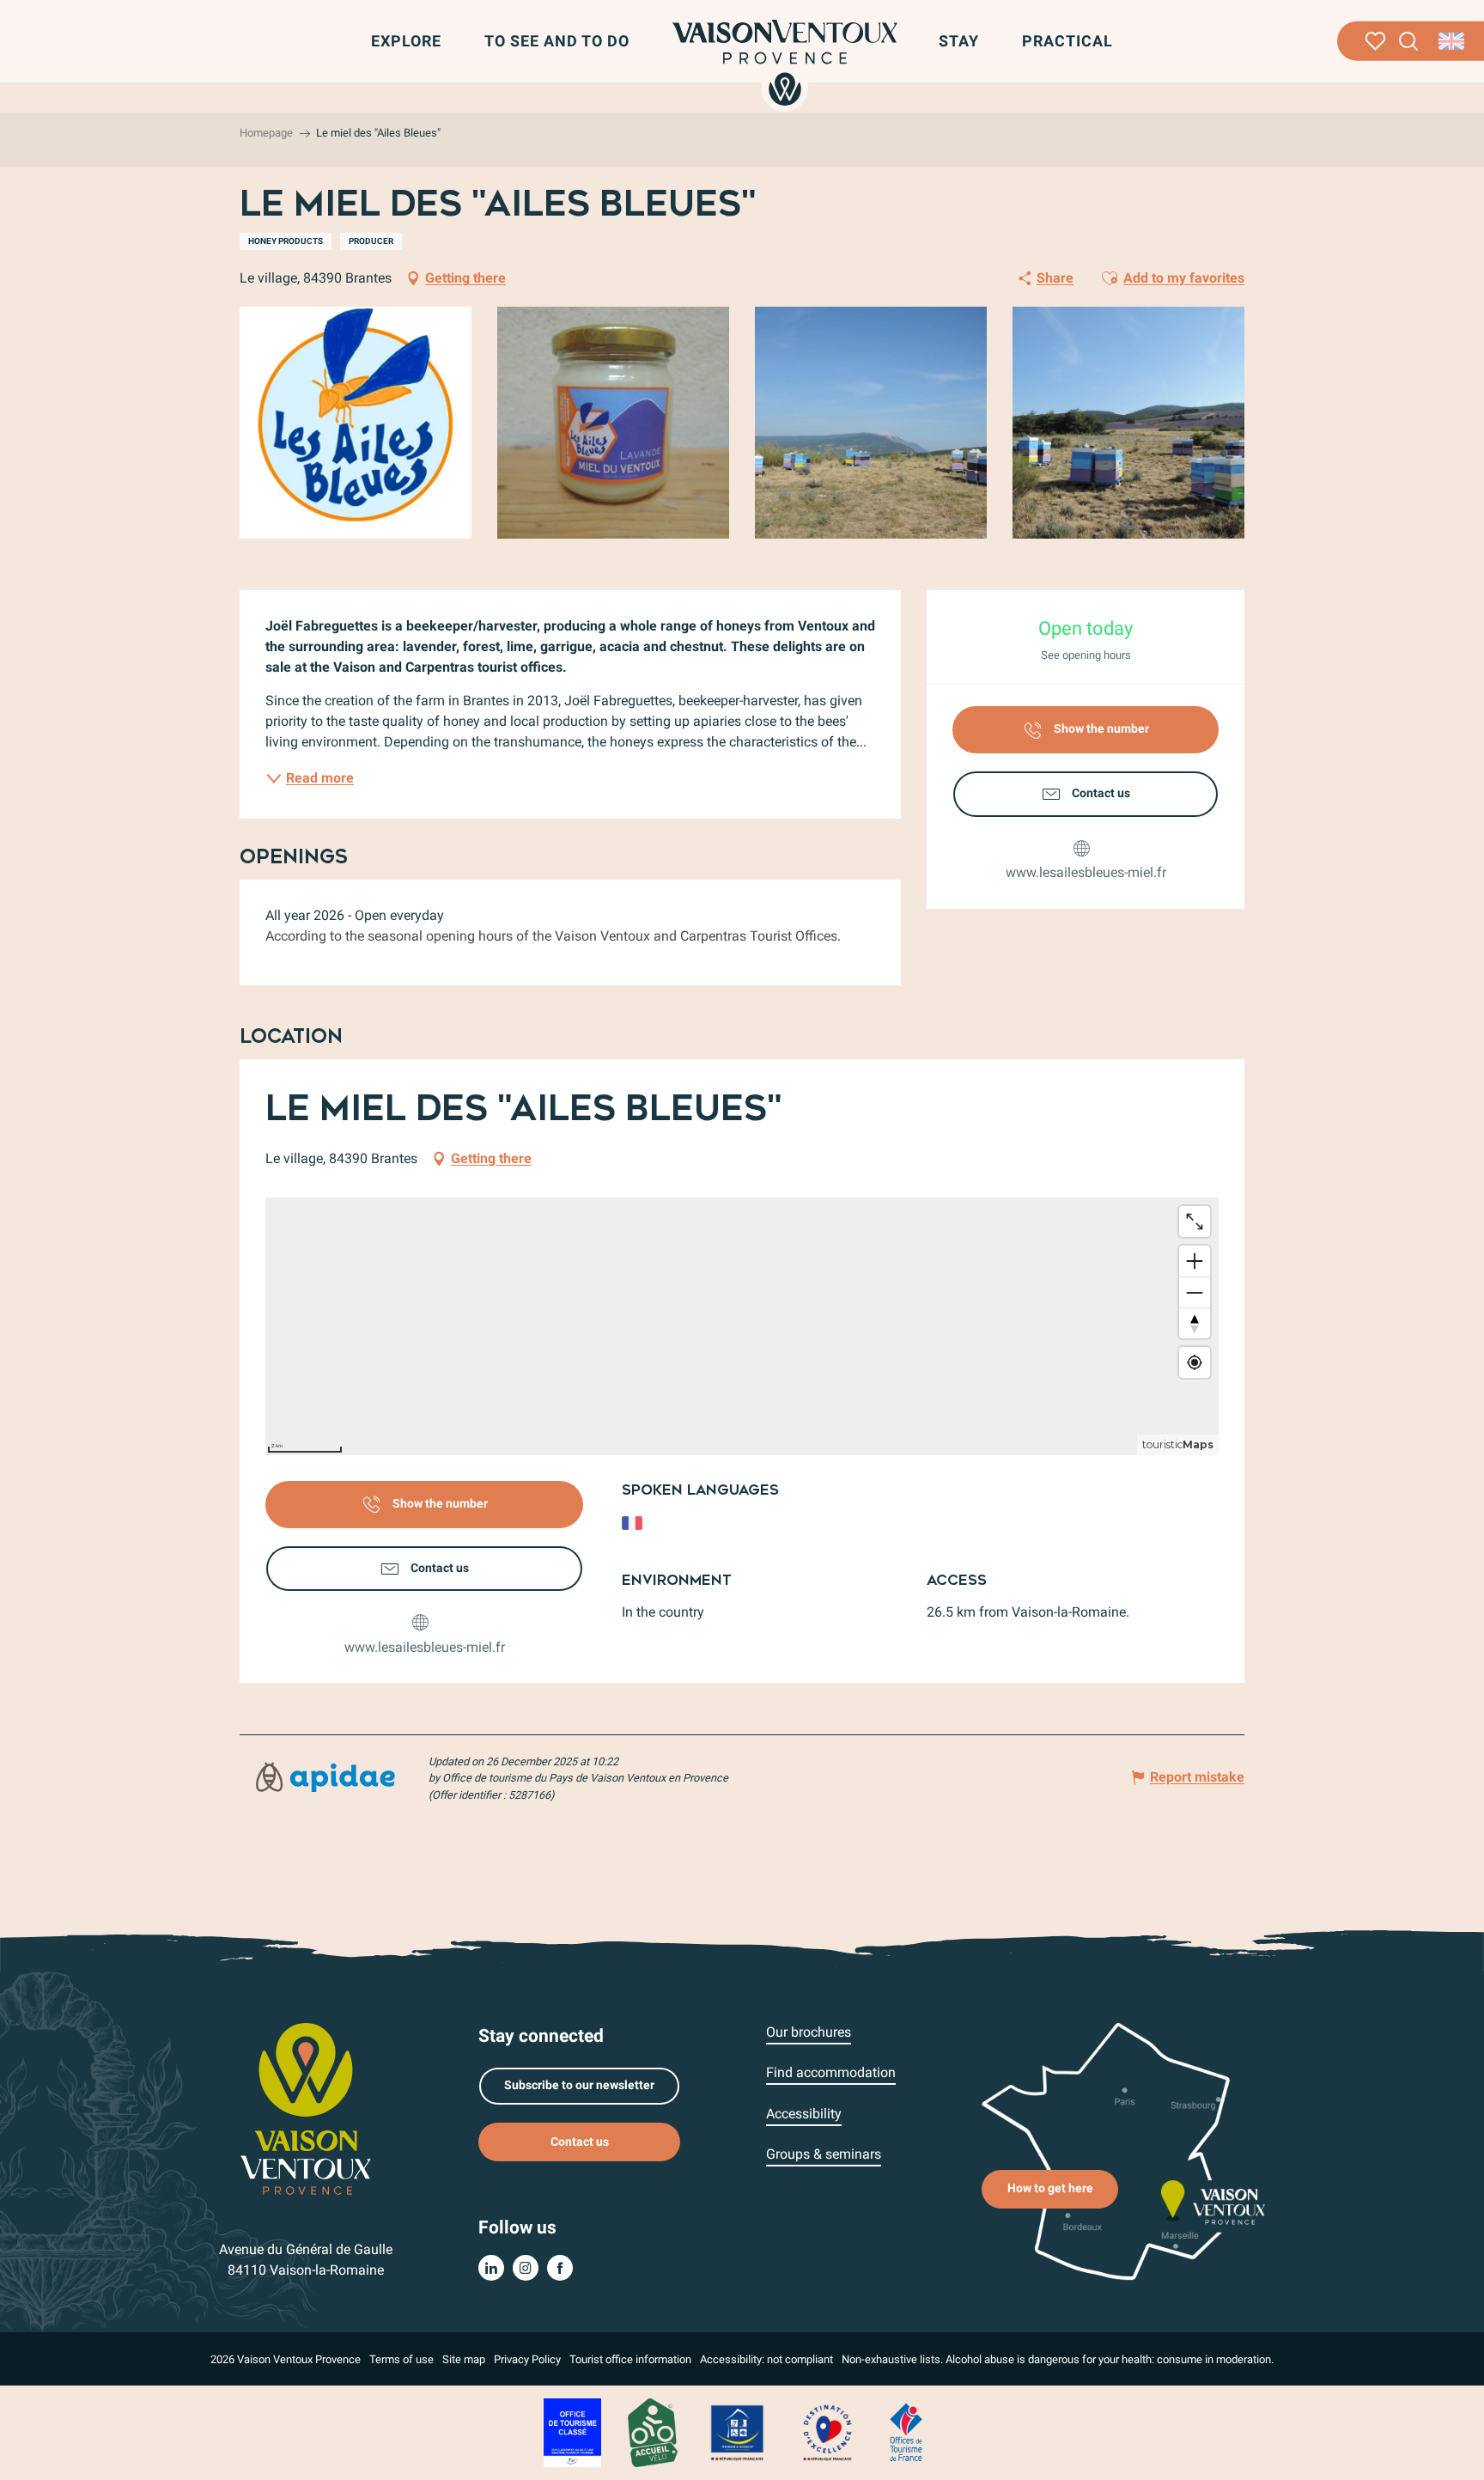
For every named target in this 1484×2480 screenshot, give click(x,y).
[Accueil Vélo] (652, 2431)
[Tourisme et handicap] (738, 2431)
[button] (1409, 42)
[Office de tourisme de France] (906, 2431)
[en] (1453, 41)
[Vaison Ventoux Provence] (785, 63)
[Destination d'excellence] (827, 2431)
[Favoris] (1375, 41)
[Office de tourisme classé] (572, 2431)
